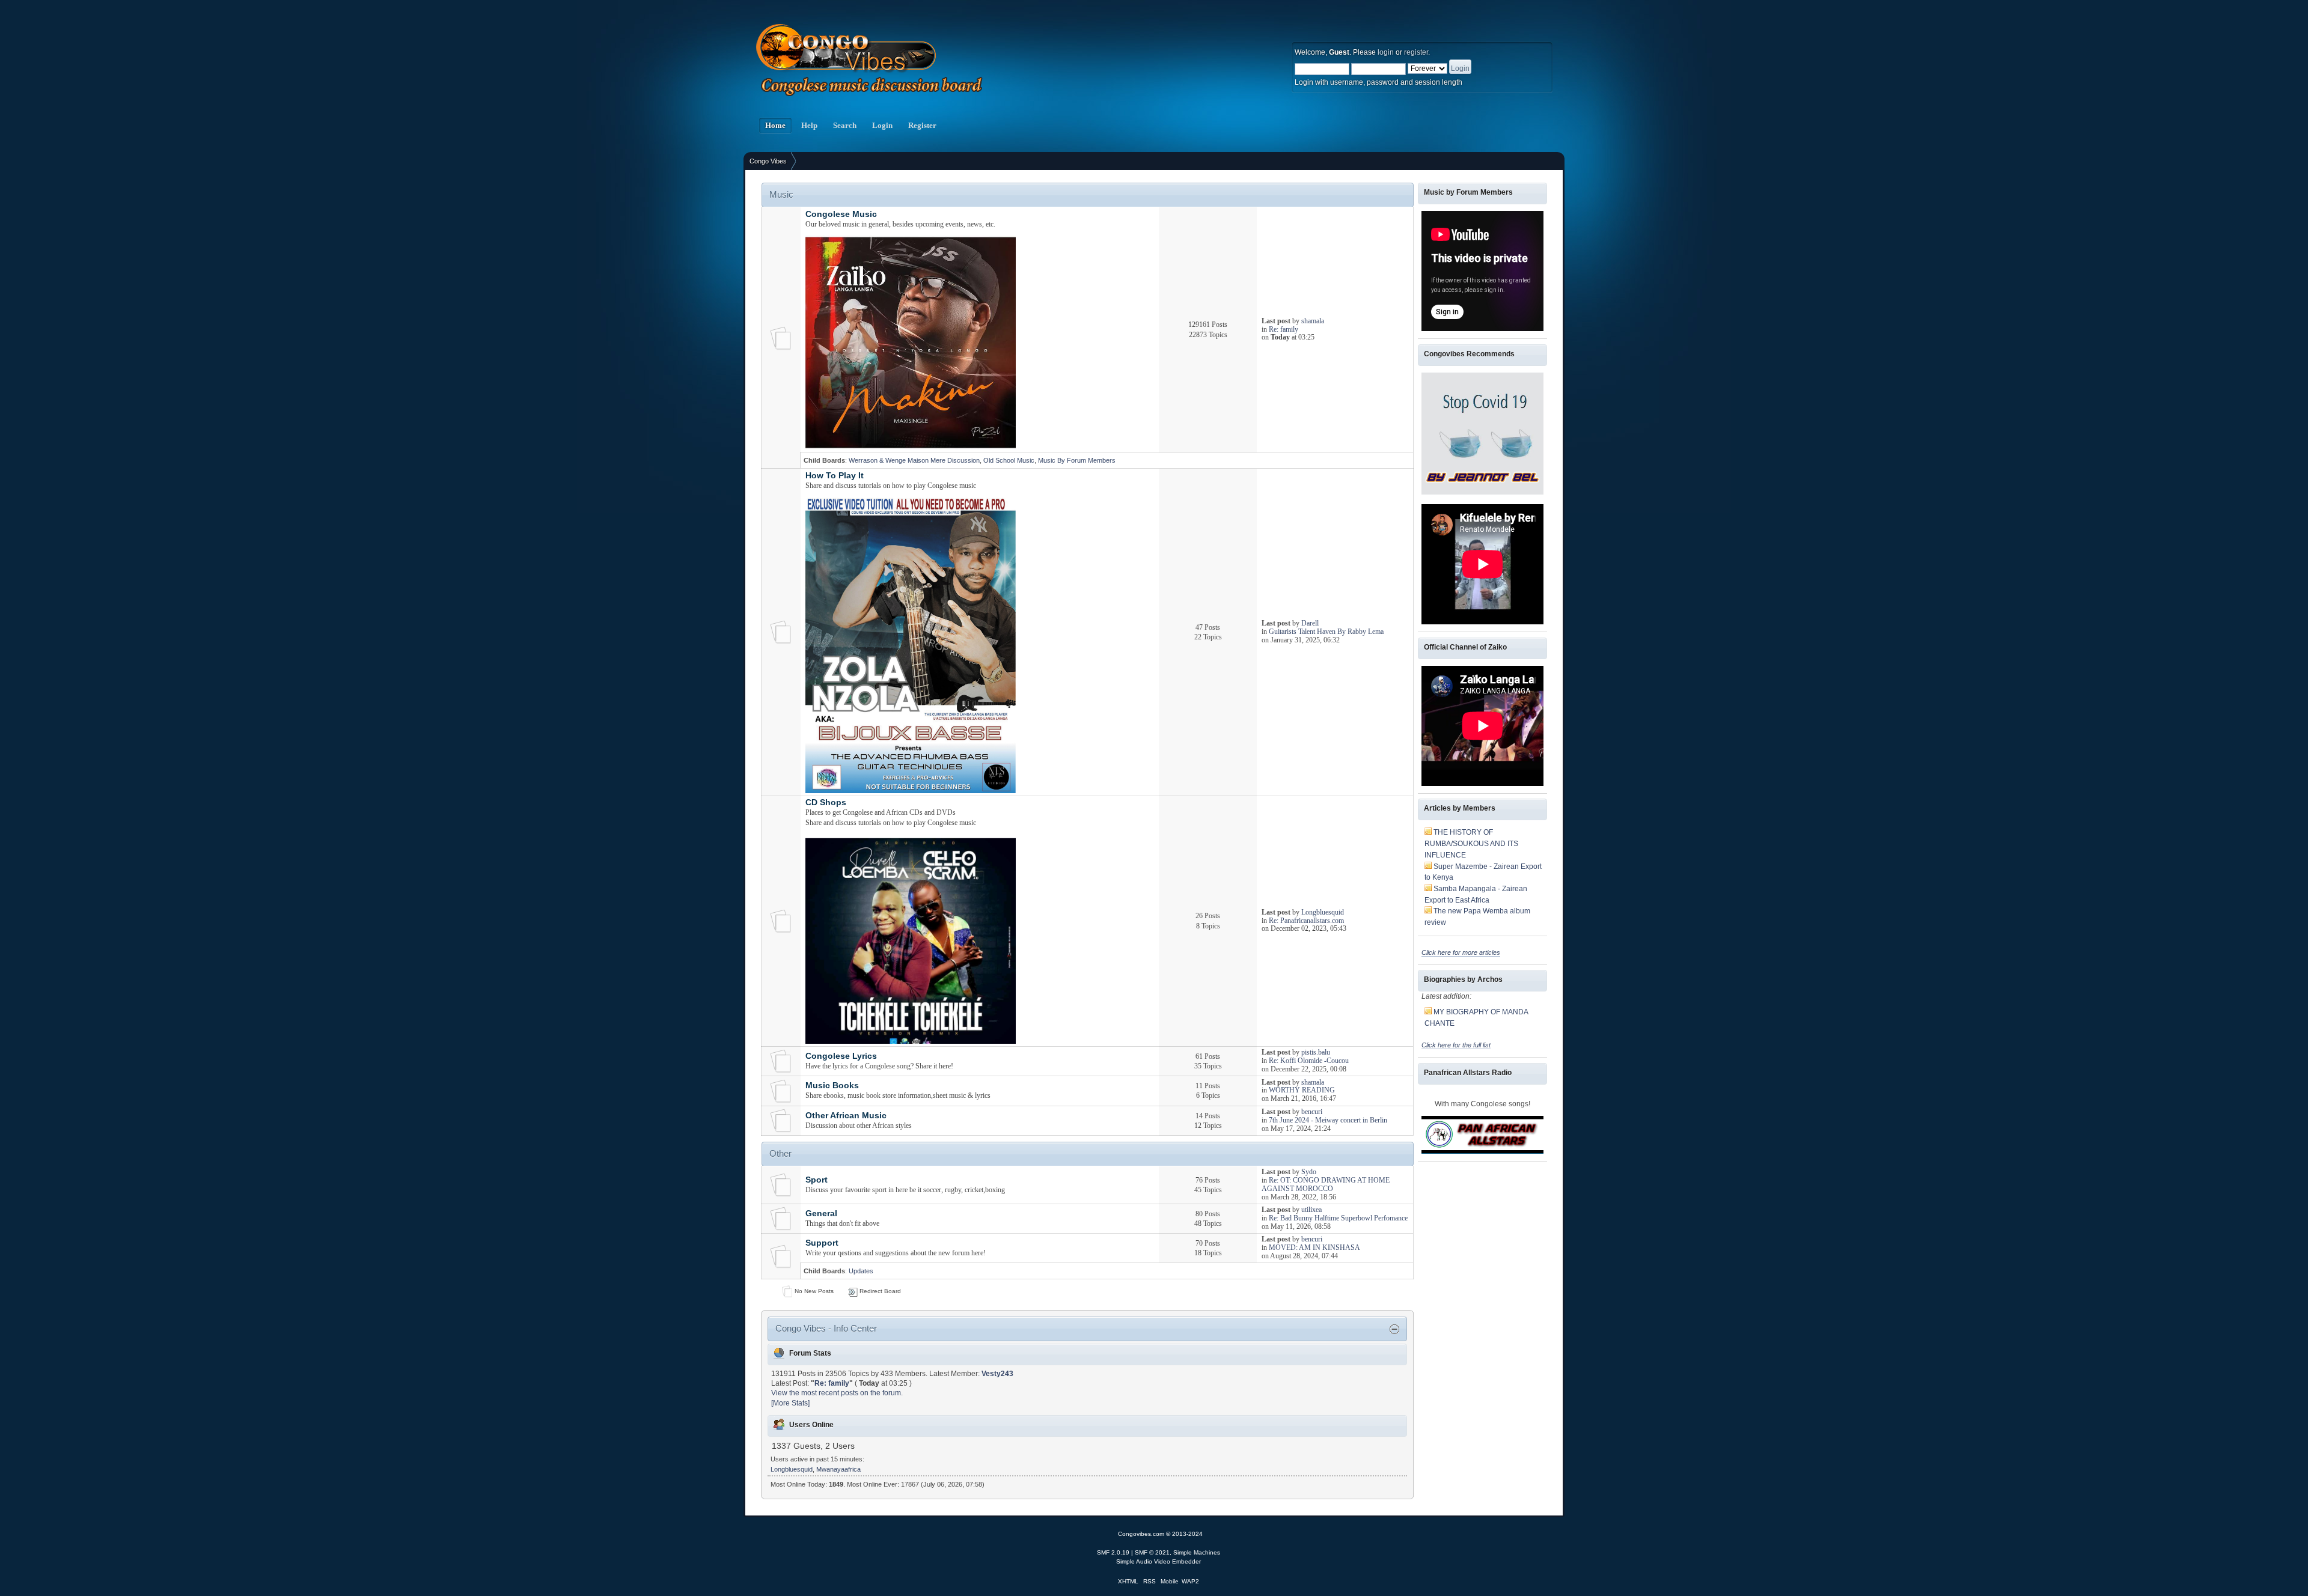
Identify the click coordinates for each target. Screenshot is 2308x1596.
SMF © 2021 (1152, 1552)
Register (922, 126)
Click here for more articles (1461, 952)
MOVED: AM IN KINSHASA (1314, 1247)
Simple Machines (1197, 1552)
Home (775, 126)
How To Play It (835, 476)
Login (882, 126)
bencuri (1312, 1112)
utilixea (1311, 1210)
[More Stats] (790, 1403)
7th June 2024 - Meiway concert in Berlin (1328, 1120)
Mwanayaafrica (838, 1469)
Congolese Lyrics (841, 1056)
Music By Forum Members (1077, 460)
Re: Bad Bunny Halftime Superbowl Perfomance (1338, 1218)
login (1386, 52)
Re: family (1284, 329)
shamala (1313, 321)
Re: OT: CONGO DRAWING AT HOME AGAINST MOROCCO (1326, 1184)
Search (845, 126)
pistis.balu (1316, 1052)
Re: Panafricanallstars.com (1306, 921)
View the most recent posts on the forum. (837, 1393)
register (1416, 52)
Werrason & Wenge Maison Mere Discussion (914, 460)
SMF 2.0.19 (1113, 1552)
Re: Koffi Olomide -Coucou (1309, 1061)
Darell (1310, 623)
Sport (817, 1180)
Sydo (1309, 1172)
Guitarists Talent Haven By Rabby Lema (1326, 632)
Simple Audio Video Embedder (1159, 1561)
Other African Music (846, 1116)
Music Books (832, 1086)
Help (809, 126)
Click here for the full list (1456, 1045)
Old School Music (1009, 460)
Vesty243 (997, 1374)
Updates (861, 1271)
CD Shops (826, 803)
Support (822, 1243)
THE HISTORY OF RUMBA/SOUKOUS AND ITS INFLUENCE (1471, 843)
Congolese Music (841, 214)
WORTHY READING (1302, 1090)
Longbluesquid (1323, 912)
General (821, 1214)
